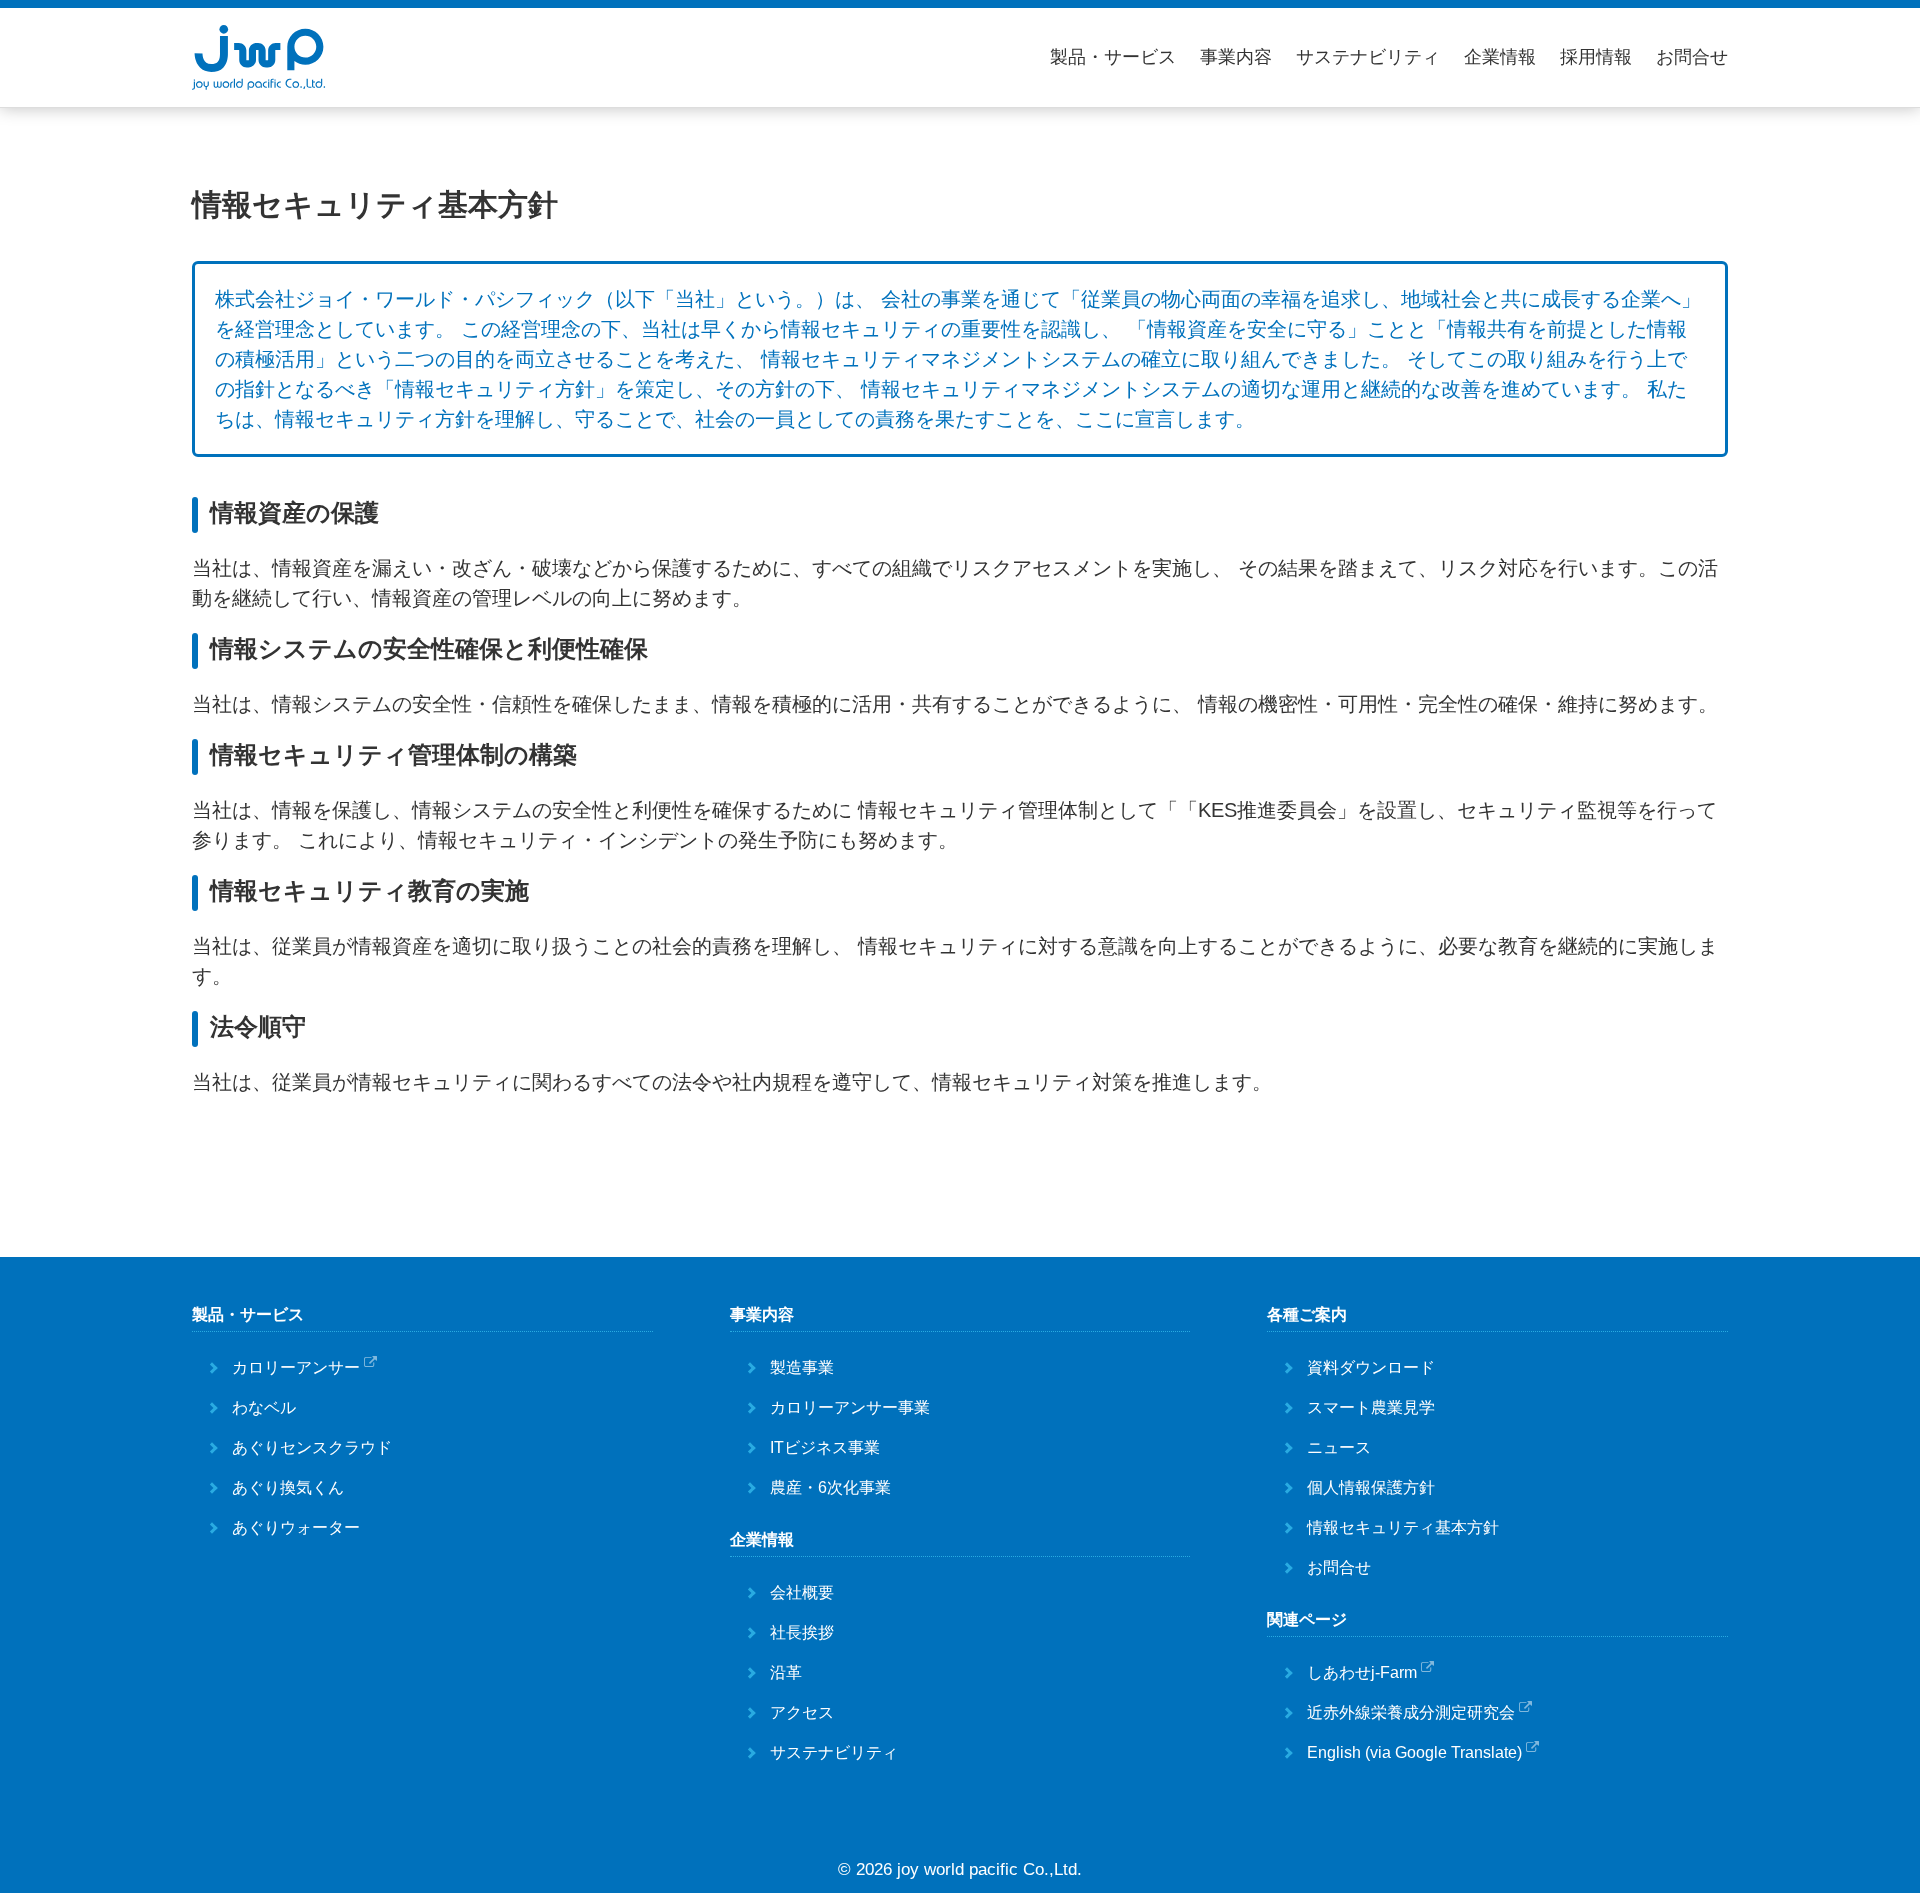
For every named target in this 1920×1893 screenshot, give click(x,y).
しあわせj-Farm (1362, 1672)
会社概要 (802, 1592)
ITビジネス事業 (825, 1447)
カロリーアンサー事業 (850, 1407)
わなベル (264, 1407)
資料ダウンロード (1371, 1367)
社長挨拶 (802, 1632)
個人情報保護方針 (1371, 1487)
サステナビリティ (1368, 57)
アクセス (802, 1712)
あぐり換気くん (288, 1487)
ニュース (1339, 1447)
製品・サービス (1113, 57)
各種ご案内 (1307, 1314)
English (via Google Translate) (1414, 1752)
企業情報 (1500, 57)
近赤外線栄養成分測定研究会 (1411, 1712)
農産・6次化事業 (830, 1487)
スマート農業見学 (1371, 1407)
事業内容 (1236, 57)
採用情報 (1596, 57)
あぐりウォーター (296, 1527)
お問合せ (1692, 57)
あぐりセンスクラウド (312, 1447)
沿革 (786, 1672)
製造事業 (802, 1367)
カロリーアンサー (296, 1367)
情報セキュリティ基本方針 (1403, 1527)
